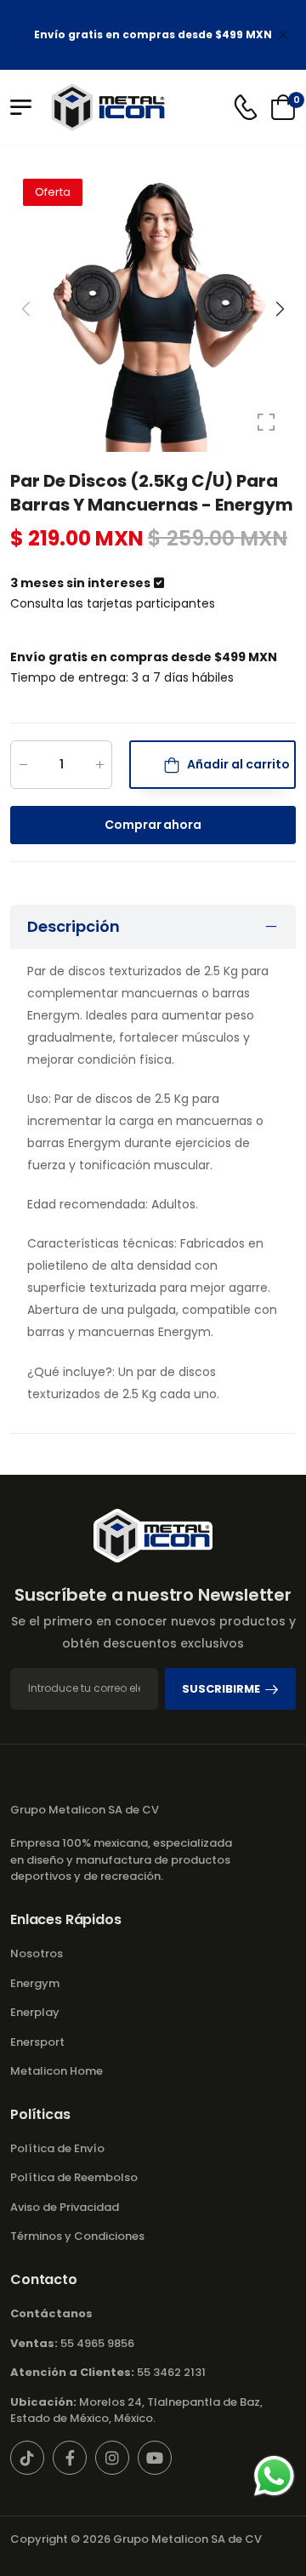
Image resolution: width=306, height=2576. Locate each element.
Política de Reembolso (74, 2177)
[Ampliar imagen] (266, 422)
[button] (279, 309)
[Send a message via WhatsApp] (274, 2476)
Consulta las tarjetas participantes (113, 603)
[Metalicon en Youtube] (155, 2458)
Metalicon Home (57, 2071)
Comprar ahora (153, 825)
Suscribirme (221, 1689)
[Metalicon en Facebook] (70, 2458)
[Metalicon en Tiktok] (27, 2458)
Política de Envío (57, 2148)
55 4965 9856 (72, 2343)
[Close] (283, 35)
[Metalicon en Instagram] (112, 2458)
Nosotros (37, 1953)
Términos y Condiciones (77, 2236)
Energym (35, 1983)
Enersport (37, 2042)
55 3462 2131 (108, 2372)
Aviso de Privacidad (65, 2207)
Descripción (74, 926)
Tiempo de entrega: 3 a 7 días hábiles (122, 677)
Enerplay (35, 2012)
